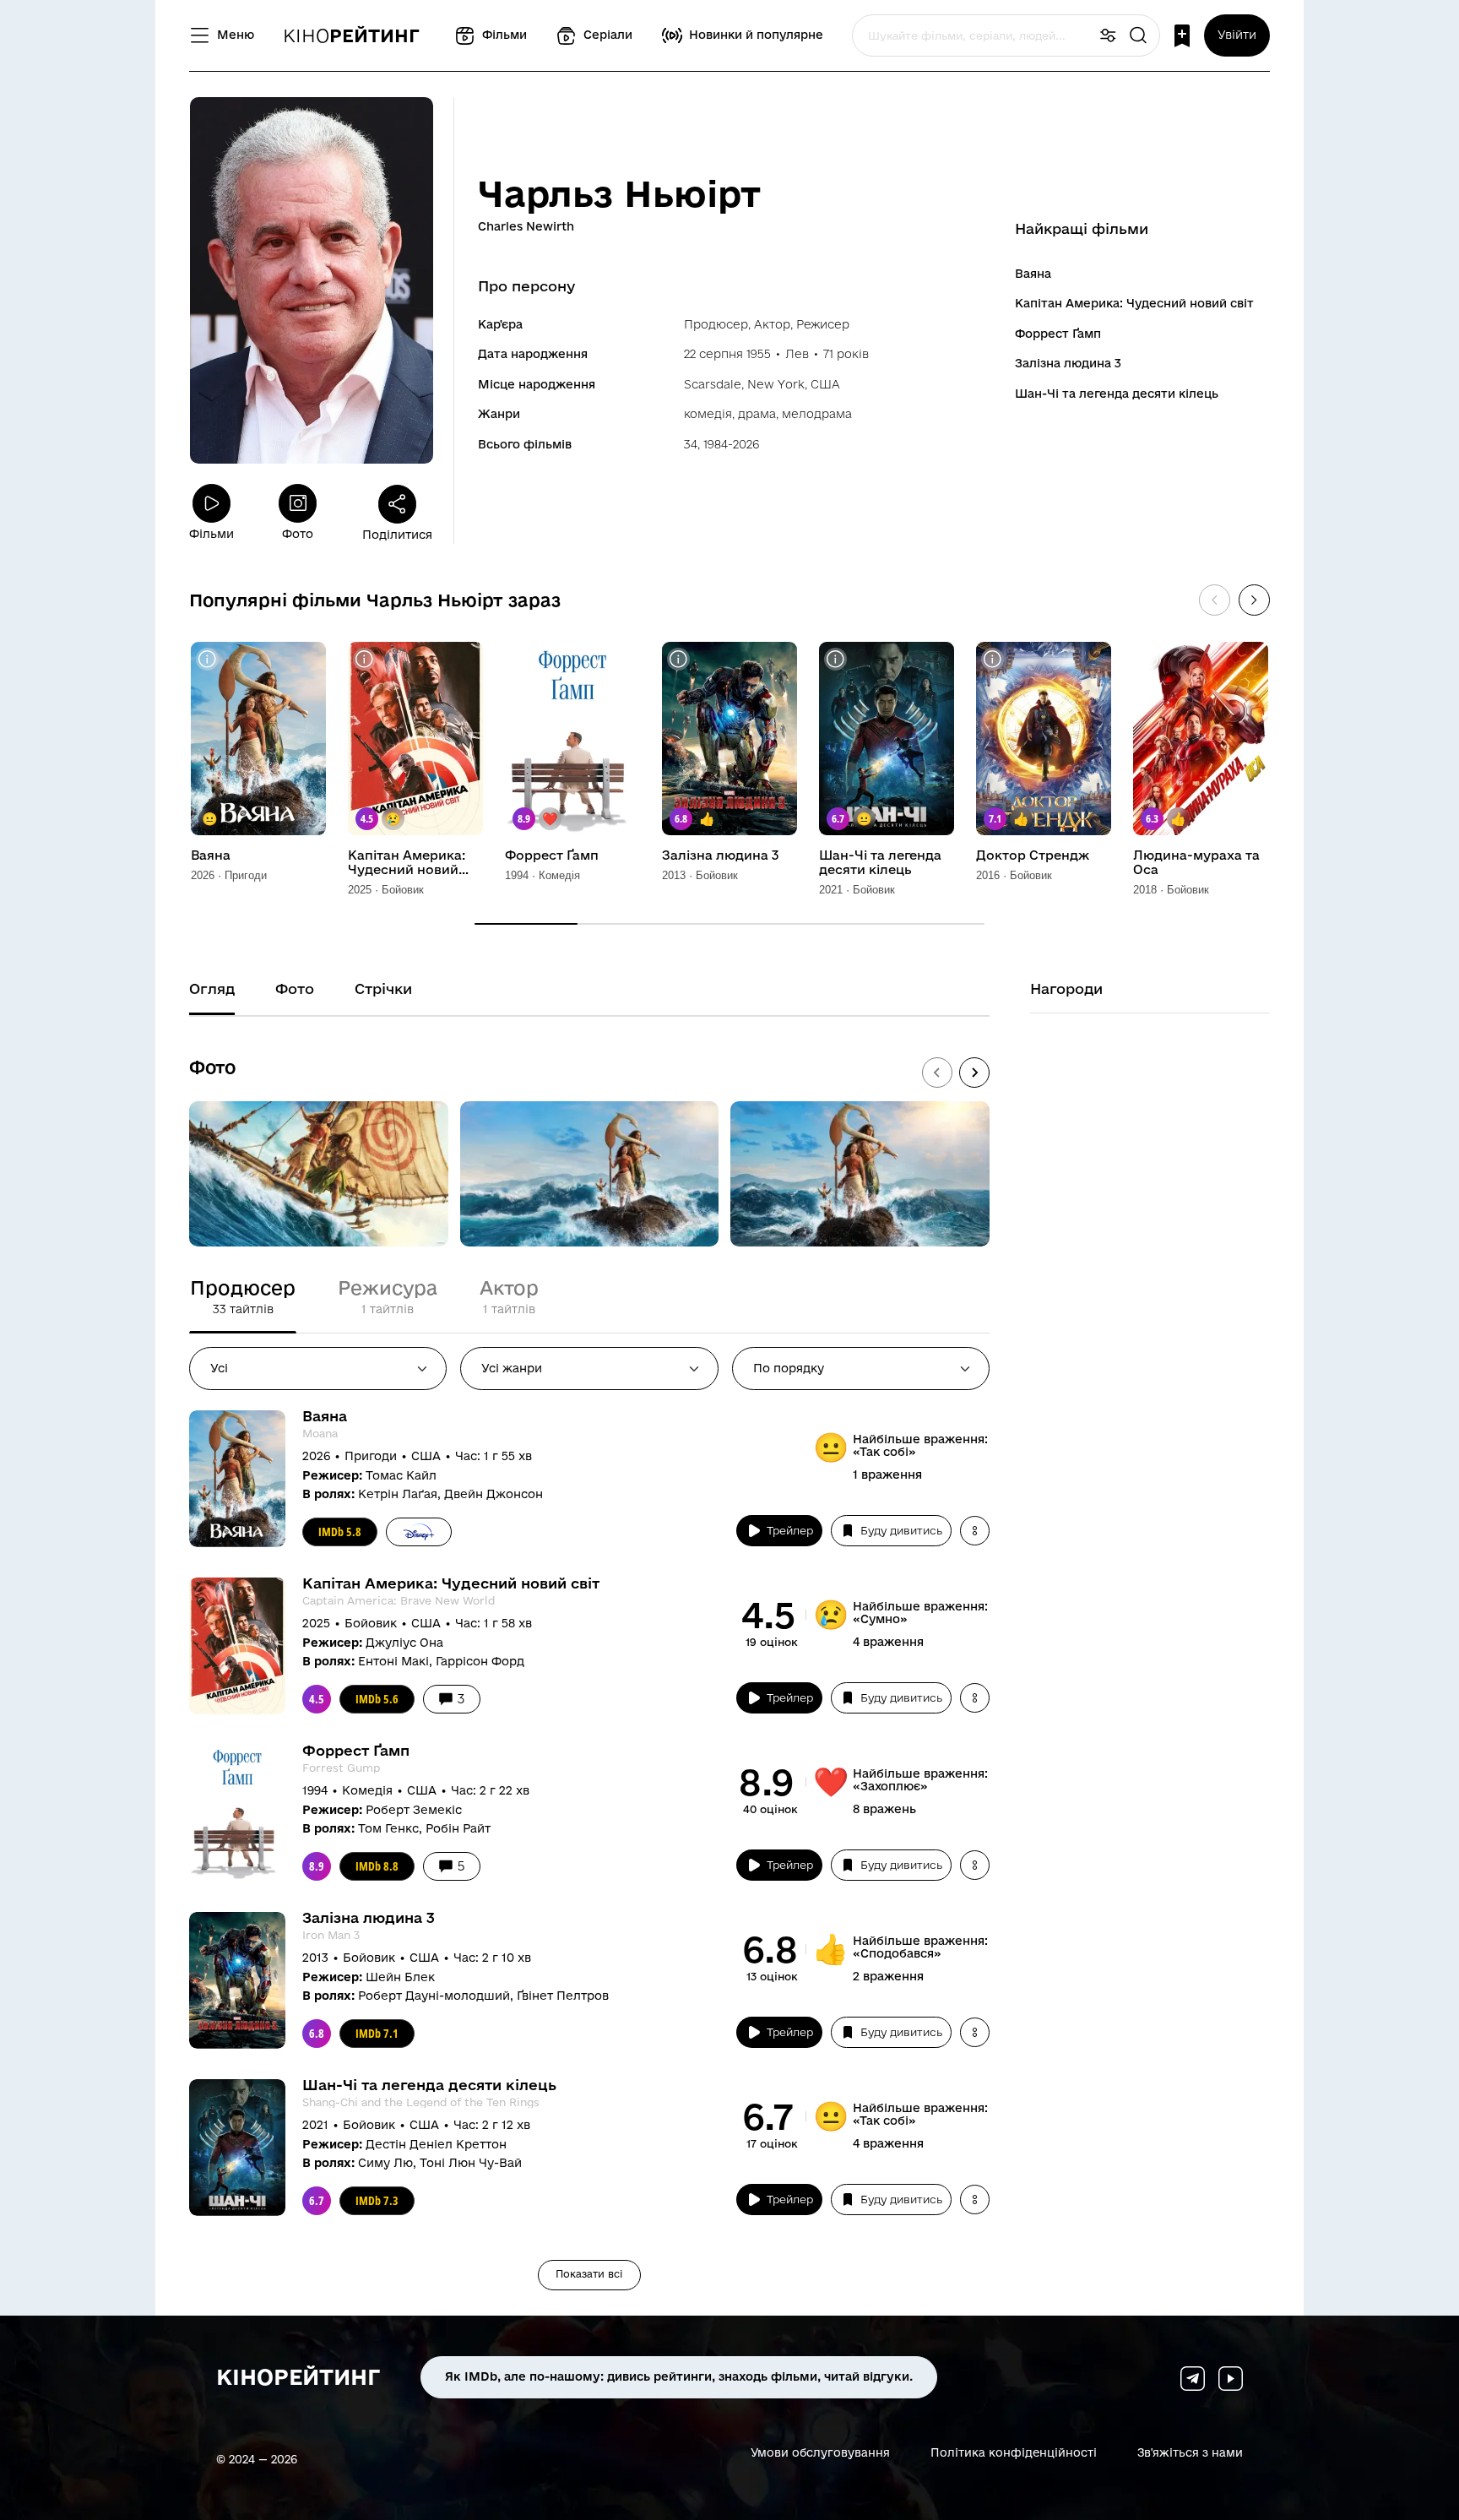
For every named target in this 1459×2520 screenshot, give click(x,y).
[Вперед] (1254, 600)
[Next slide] (974, 1073)
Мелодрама (817, 414)
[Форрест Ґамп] (572, 739)
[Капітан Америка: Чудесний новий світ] (415, 739)
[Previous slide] (937, 1073)
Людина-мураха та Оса (1196, 863)
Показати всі (589, 2274)
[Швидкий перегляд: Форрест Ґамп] (521, 659)
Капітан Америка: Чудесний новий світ (1134, 303)
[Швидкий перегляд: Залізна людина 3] (678, 659)
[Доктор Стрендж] (1044, 739)
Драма (757, 414)
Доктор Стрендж (1033, 855)
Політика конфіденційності (1014, 2452)
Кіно (351, 35)
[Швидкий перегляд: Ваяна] (207, 659)
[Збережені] (1182, 36)
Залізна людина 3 (1068, 363)
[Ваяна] (258, 739)
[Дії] (975, 1531)
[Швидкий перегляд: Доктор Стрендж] (993, 659)
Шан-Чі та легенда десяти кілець (1117, 394)
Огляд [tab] (212, 988)
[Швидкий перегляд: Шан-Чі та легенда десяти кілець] (835, 659)
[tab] (243, 1297)
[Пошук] (1138, 36)
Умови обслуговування (820, 2452)
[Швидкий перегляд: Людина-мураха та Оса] (1150, 659)
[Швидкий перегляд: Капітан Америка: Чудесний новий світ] (364, 659)
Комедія (708, 414)
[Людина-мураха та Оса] (1201, 739)
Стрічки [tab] (383, 988)
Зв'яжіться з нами (1190, 2452)
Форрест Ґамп (1058, 334)
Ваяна (1033, 274)
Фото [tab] (295, 988)
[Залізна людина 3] (729, 739)
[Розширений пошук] (1108, 36)
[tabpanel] (589, 1850)
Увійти (1237, 35)
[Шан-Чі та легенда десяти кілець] (887, 739)
